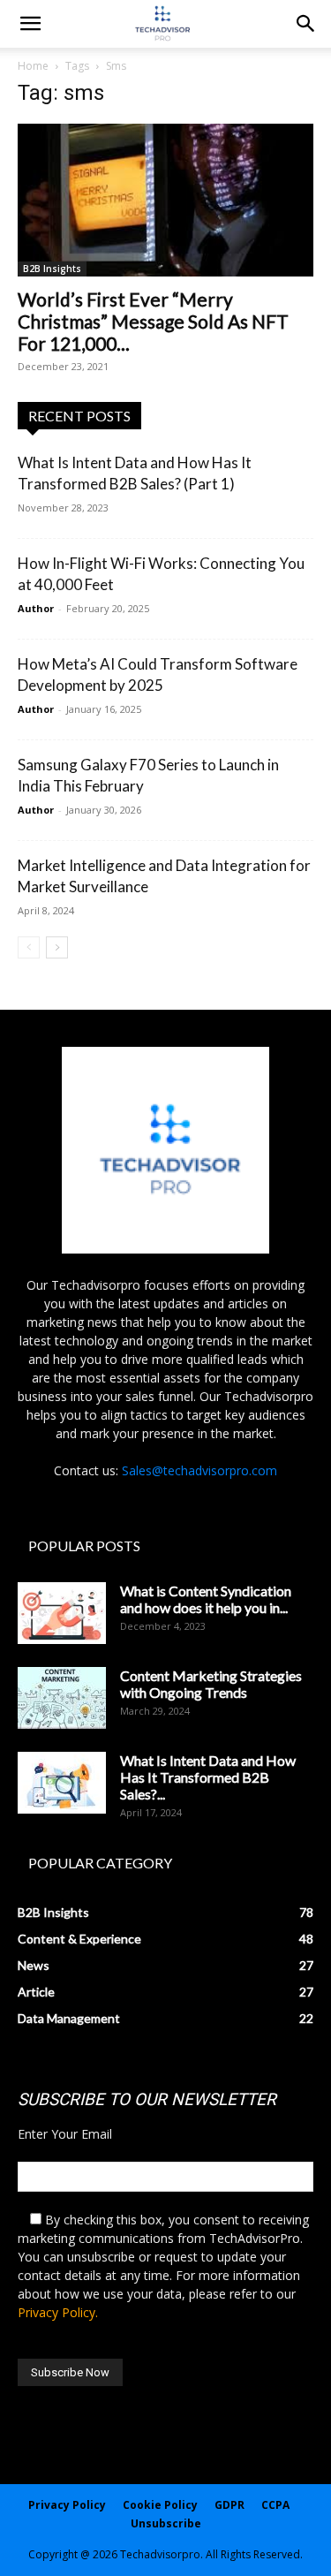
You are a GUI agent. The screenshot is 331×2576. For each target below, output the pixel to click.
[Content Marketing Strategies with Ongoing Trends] (62, 1698)
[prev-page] (29, 947)
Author (36, 608)
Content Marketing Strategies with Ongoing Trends (211, 1684)
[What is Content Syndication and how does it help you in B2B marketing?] (62, 1613)
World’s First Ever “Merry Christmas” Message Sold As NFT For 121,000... (153, 321)
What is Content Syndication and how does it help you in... (206, 1599)
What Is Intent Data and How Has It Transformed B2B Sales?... (208, 1777)
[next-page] (57, 947)
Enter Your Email (65, 2134)
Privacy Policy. (58, 2312)
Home (33, 66)
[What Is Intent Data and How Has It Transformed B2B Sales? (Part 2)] (62, 1783)
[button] (306, 24)
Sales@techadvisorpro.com (199, 1470)
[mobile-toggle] (30, 24)
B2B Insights (52, 269)
